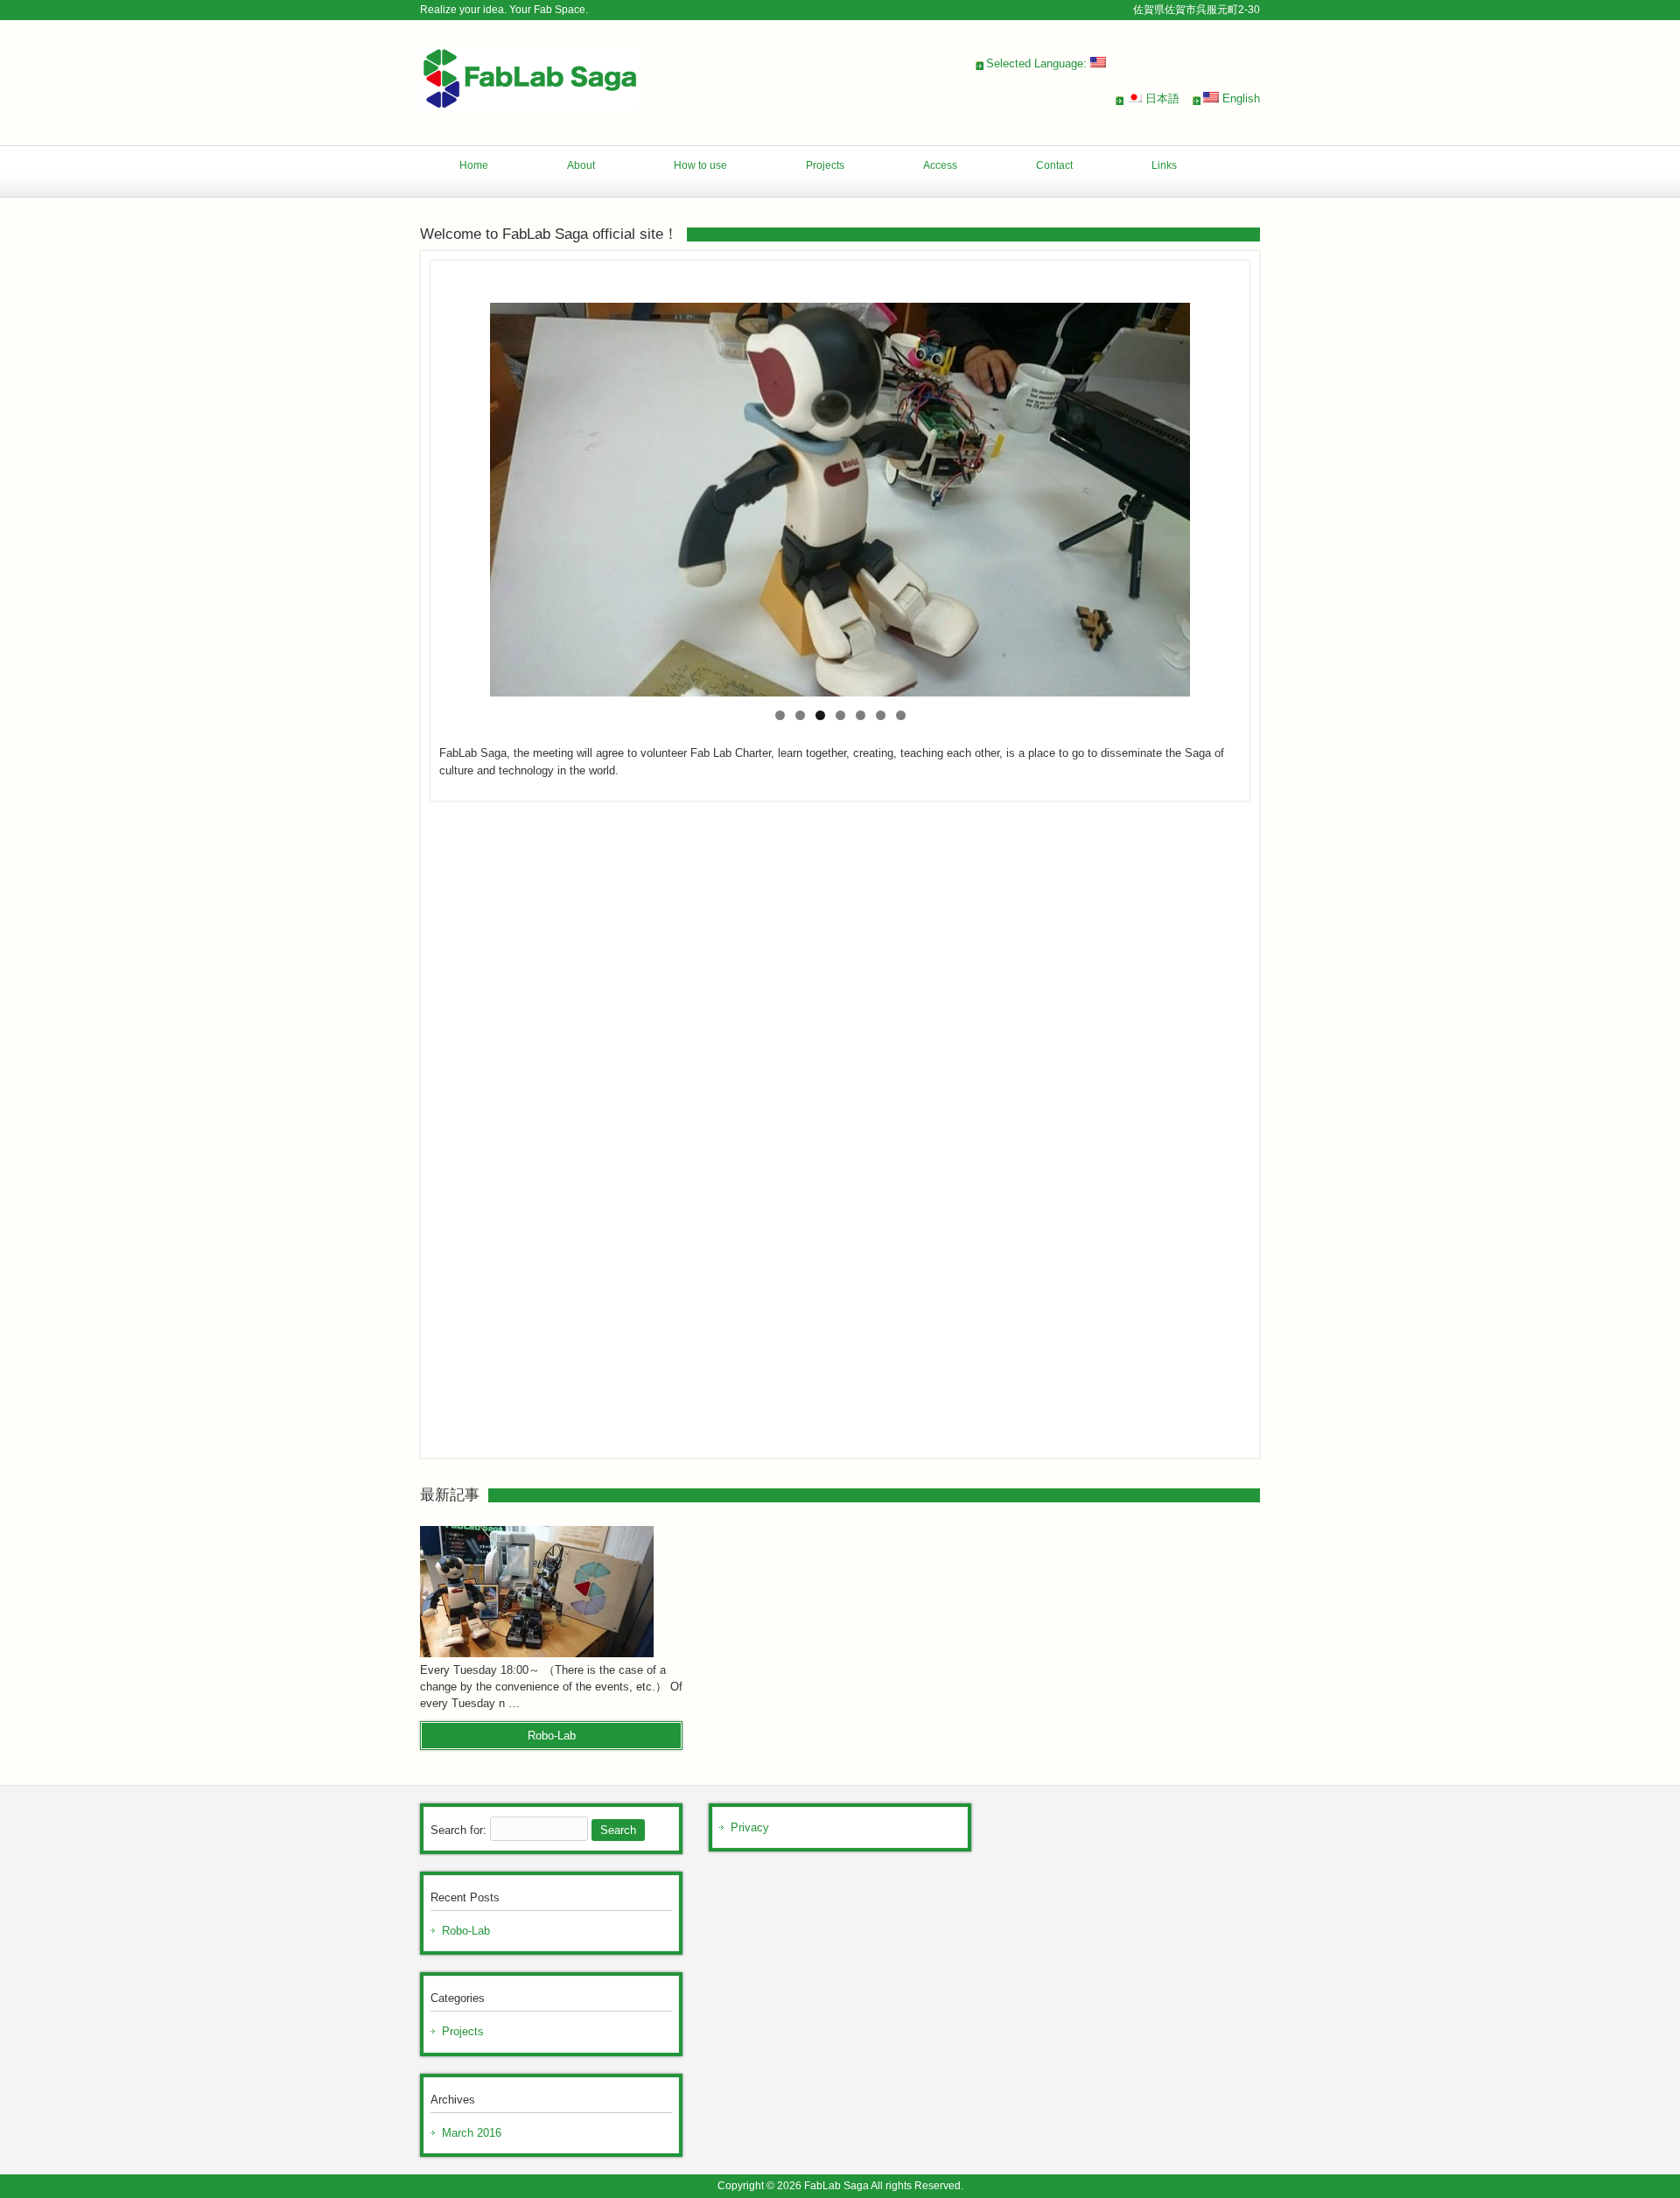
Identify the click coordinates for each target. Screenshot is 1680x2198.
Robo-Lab (466, 1931)
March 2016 (472, 2133)
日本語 (1161, 98)
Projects (463, 2031)
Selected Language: (1038, 63)
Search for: (458, 1830)
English (1239, 98)
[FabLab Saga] (529, 105)
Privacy (750, 1827)
